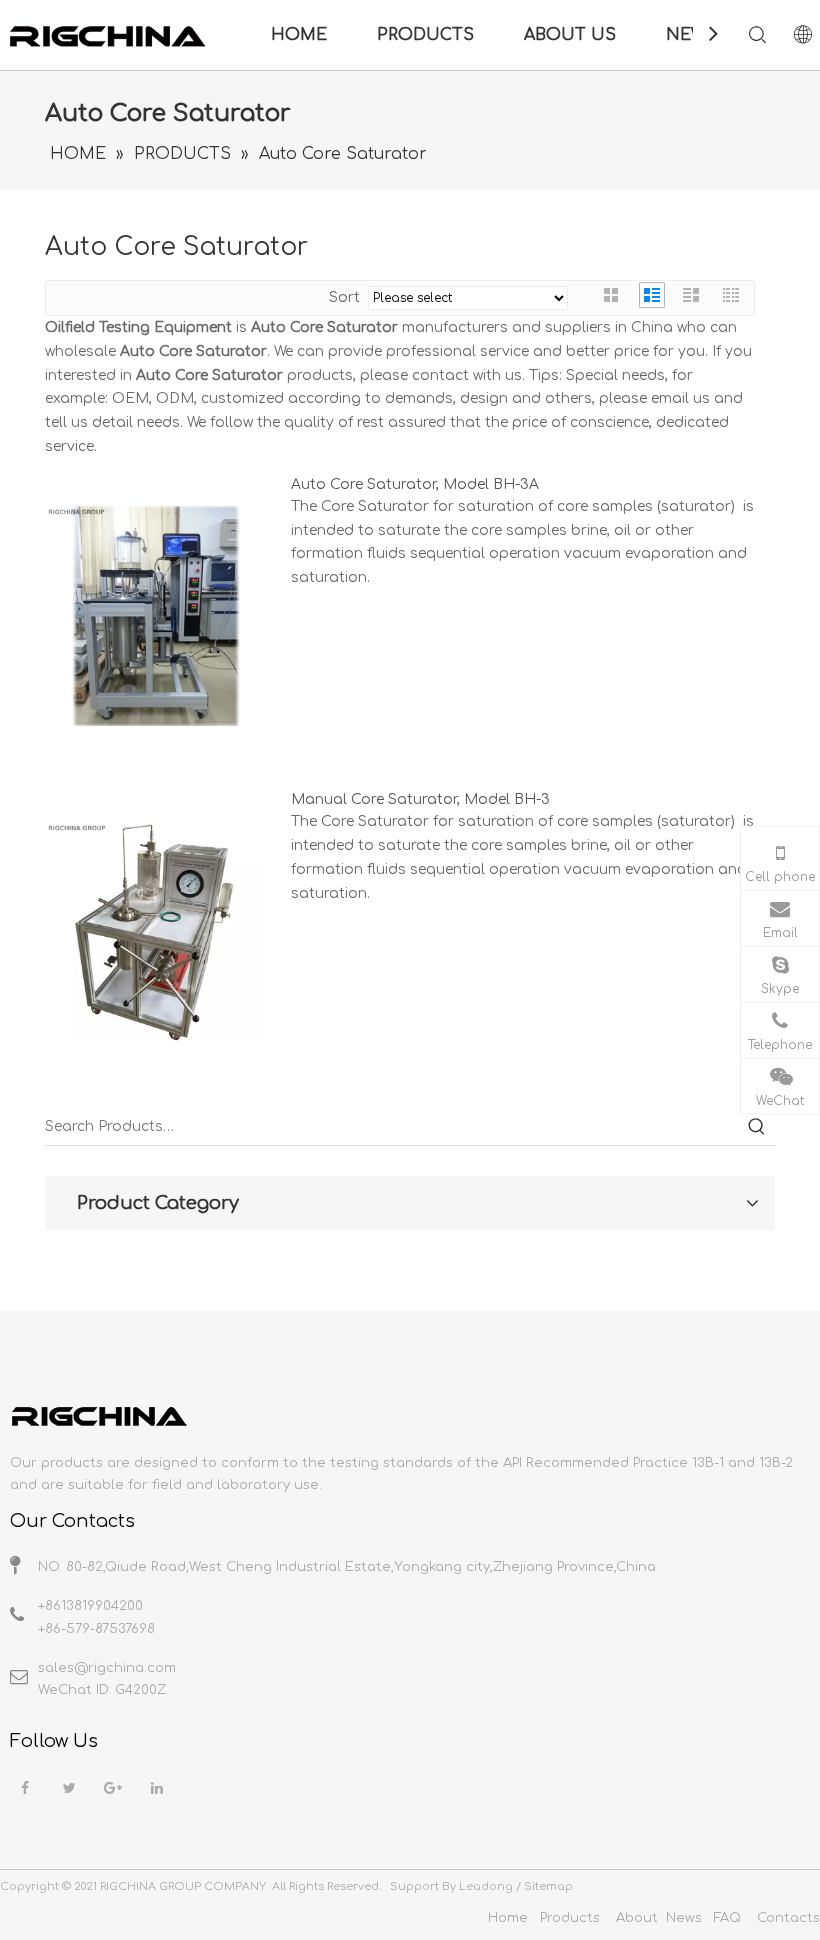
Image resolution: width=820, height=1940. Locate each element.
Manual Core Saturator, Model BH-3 (420, 799)
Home (508, 1918)
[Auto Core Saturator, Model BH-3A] (156, 615)
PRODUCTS (425, 35)
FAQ (727, 1918)
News (684, 1918)
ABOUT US (570, 35)
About (637, 1918)
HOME (299, 35)
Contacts (788, 1918)
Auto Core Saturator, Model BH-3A (415, 484)
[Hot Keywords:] (757, 1127)
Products (570, 1918)
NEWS (691, 35)
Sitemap (548, 1886)
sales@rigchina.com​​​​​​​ (107, 1668)
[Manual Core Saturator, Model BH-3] (156, 931)
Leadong (486, 1886)
